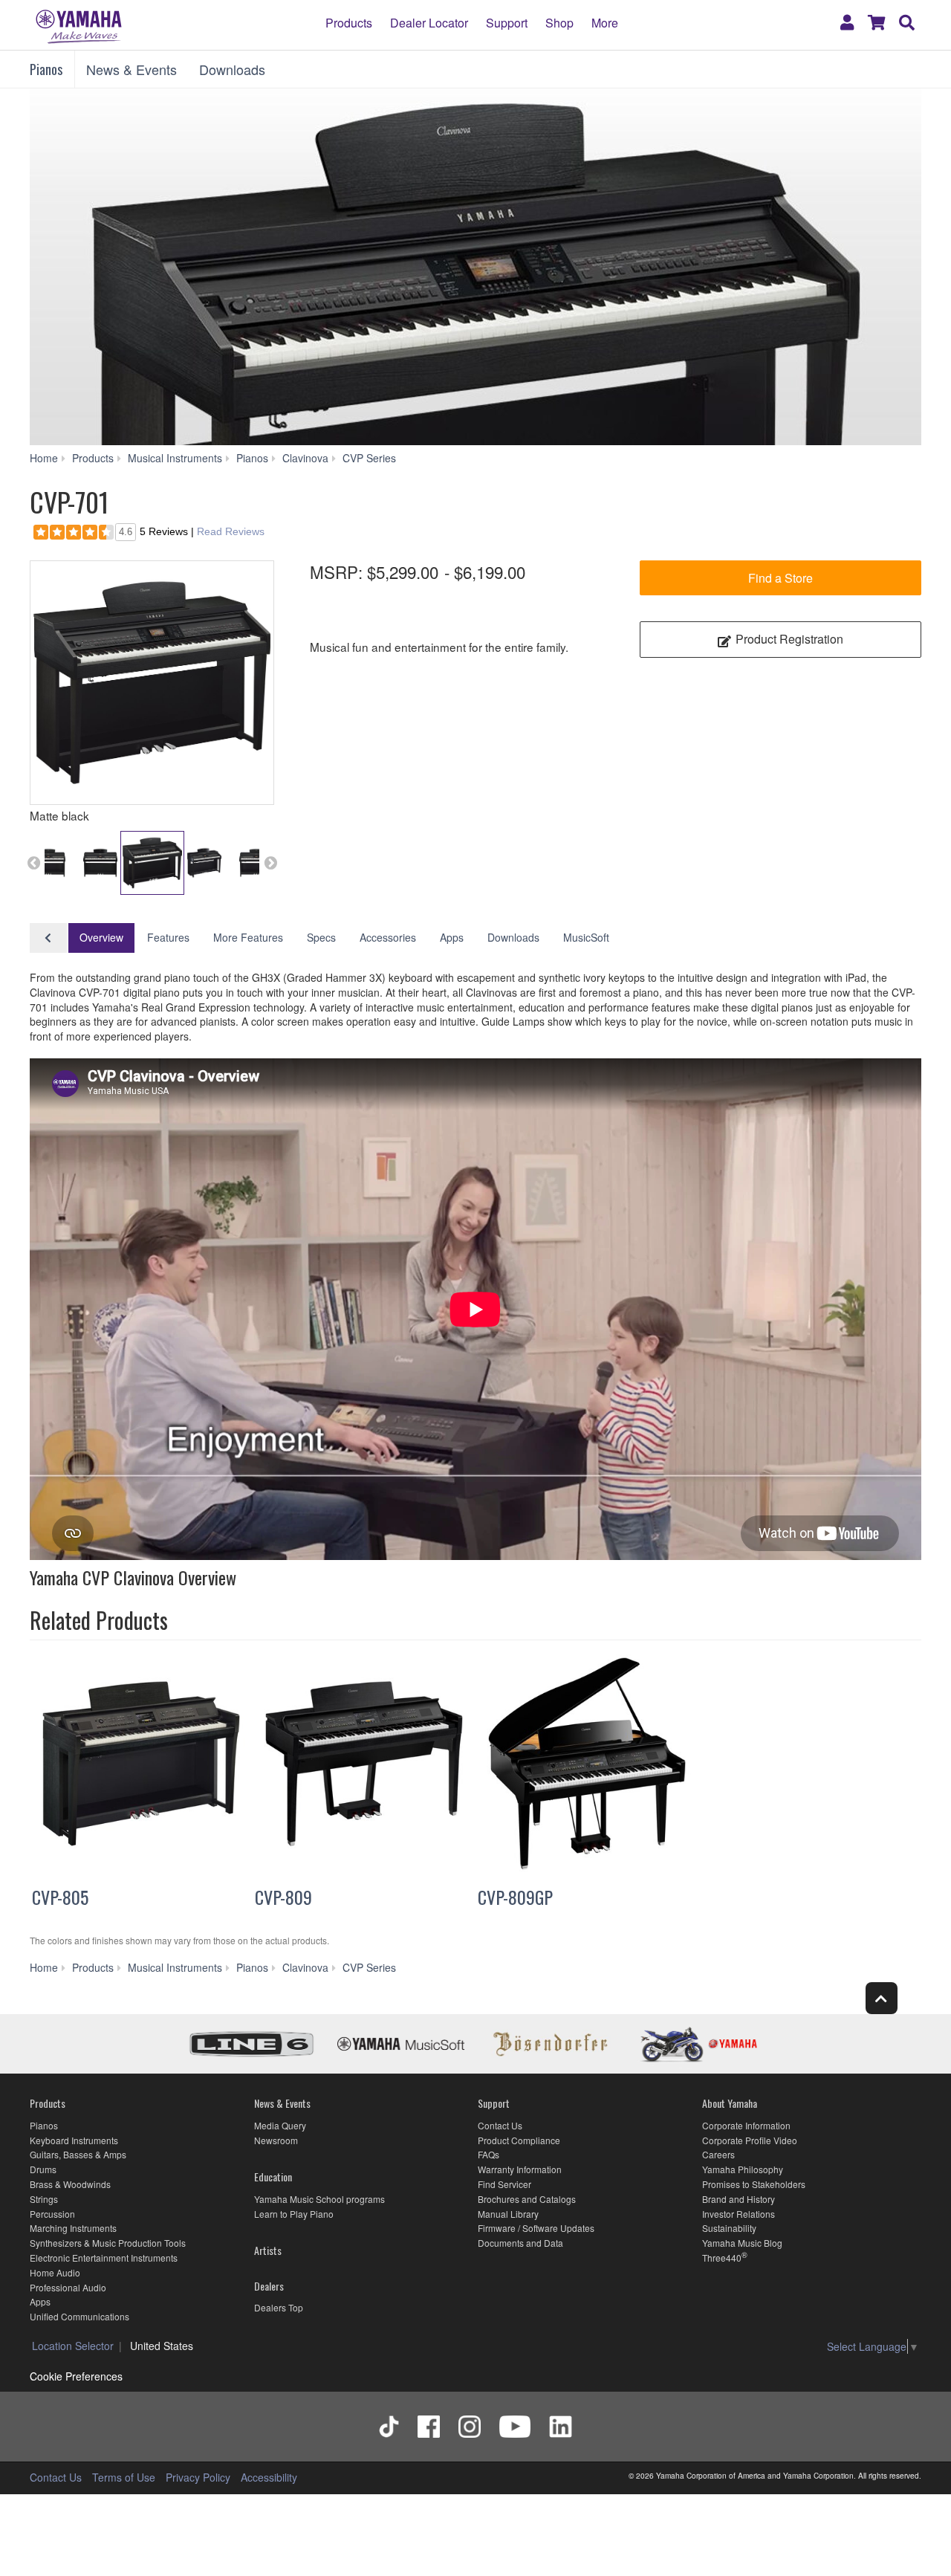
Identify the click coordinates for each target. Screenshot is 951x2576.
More (605, 22)
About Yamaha (730, 2103)
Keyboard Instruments (74, 2140)
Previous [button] (33, 863)
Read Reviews (231, 531)
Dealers (269, 2286)
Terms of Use (124, 2477)
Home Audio (55, 2272)
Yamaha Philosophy (743, 2169)
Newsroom (276, 2140)
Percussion (52, 2214)
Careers (718, 2154)
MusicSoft (586, 937)
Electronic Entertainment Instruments (104, 2258)
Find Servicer (504, 2184)
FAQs (489, 2154)
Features (168, 937)
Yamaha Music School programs (319, 2199)
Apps (452, 937)
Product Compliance (519, 2140)
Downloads (232, 69)
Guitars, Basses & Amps (78, 2154)
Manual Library (508, 2214)
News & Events (132, 69)
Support (507, 22)
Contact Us (500, 2125)
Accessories (388, 937)
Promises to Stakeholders (754, 2184)
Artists (268, 2250)
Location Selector (73, 2346)
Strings (44, 2199)
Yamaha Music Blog (742, 2243)
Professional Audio (68, 2287)
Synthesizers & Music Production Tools (108, 2243)
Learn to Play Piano (294, 2214)
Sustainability (729, 2228)
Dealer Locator (429, 22)
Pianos (46, 69)
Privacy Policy (198, 2477)
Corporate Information (746, 2125)
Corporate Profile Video (750, 2140)
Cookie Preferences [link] (76, 2376)
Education (273, 2177)
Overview (101, 937)
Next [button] (270, 863)
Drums (43, 2169)
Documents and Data (520, 2243)
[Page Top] (882, 1998)
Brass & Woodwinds (70, 2184)
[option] (152, 683)
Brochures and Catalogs (527, 2199)
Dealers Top (279, 2307)
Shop (559, 22)
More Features (248, 937)
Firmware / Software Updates (536, 2228)
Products (349, 22)
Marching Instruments (73, 2228)
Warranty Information (520, 2169)
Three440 (722, 2258)
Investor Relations (739, 2214)
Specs (321, 937)
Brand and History (739, 2199)
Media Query (280, 2125)
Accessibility (269, 2477)
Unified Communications (79, 2316)
